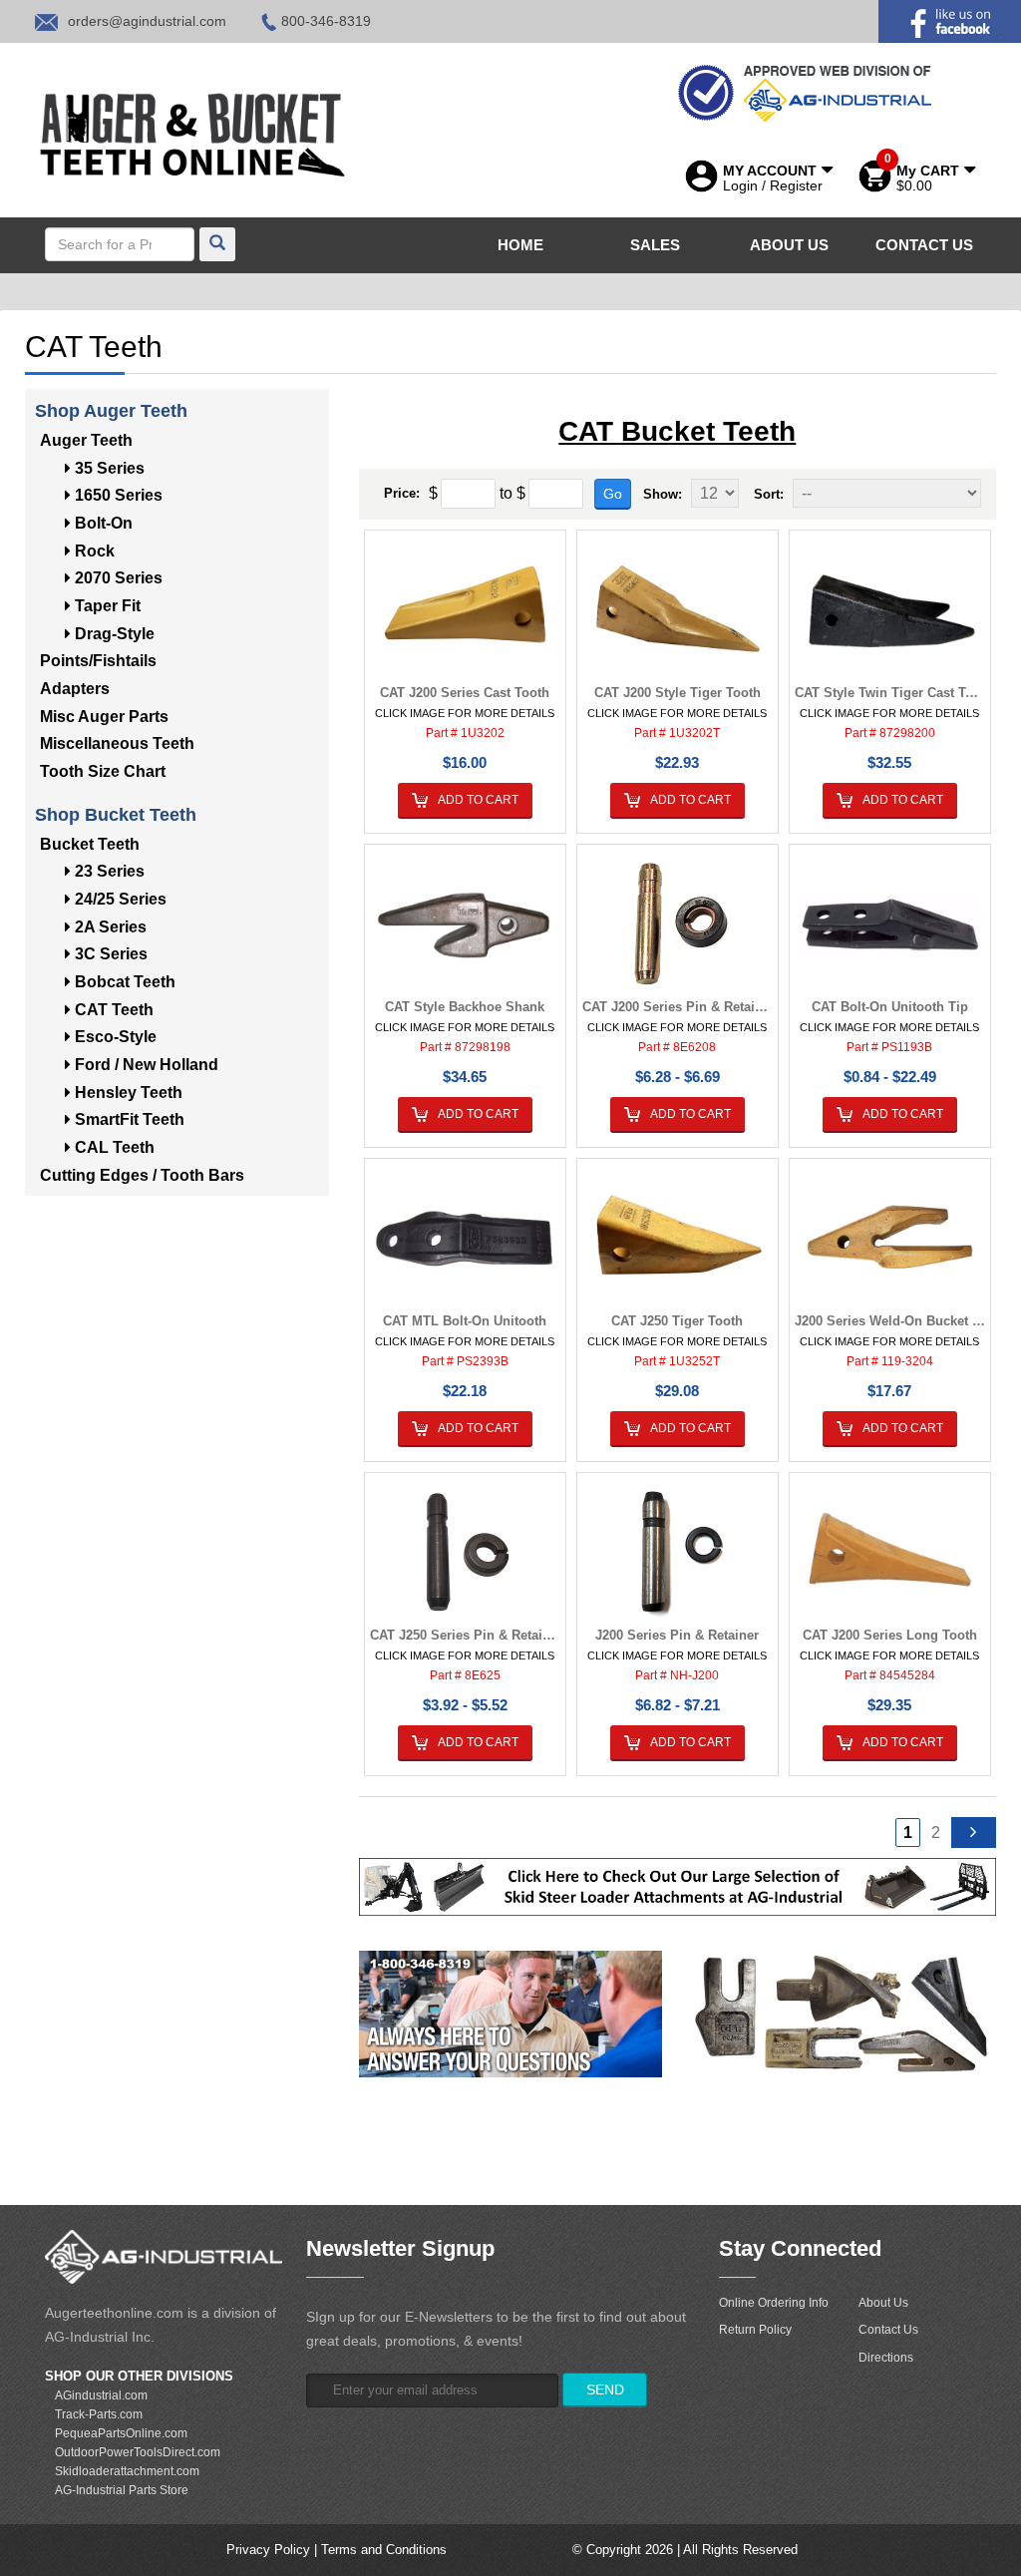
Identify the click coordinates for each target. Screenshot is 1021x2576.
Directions (886, 2358)
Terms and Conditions (384, 2550)
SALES (655, 245)
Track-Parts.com (99, 2414)
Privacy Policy (268, 2550)
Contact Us (888, 2330)
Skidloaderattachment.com (127, 2471)
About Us (883, 2303)
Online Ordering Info (774, 2303)
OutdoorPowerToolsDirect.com (138, 2452)
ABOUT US (789, 245)
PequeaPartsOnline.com (121, 2433)
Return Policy (755, 2330)
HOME (520, 245)
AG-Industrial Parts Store (122, 2490)
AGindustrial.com (101, 2395)
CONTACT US (924, 245)
